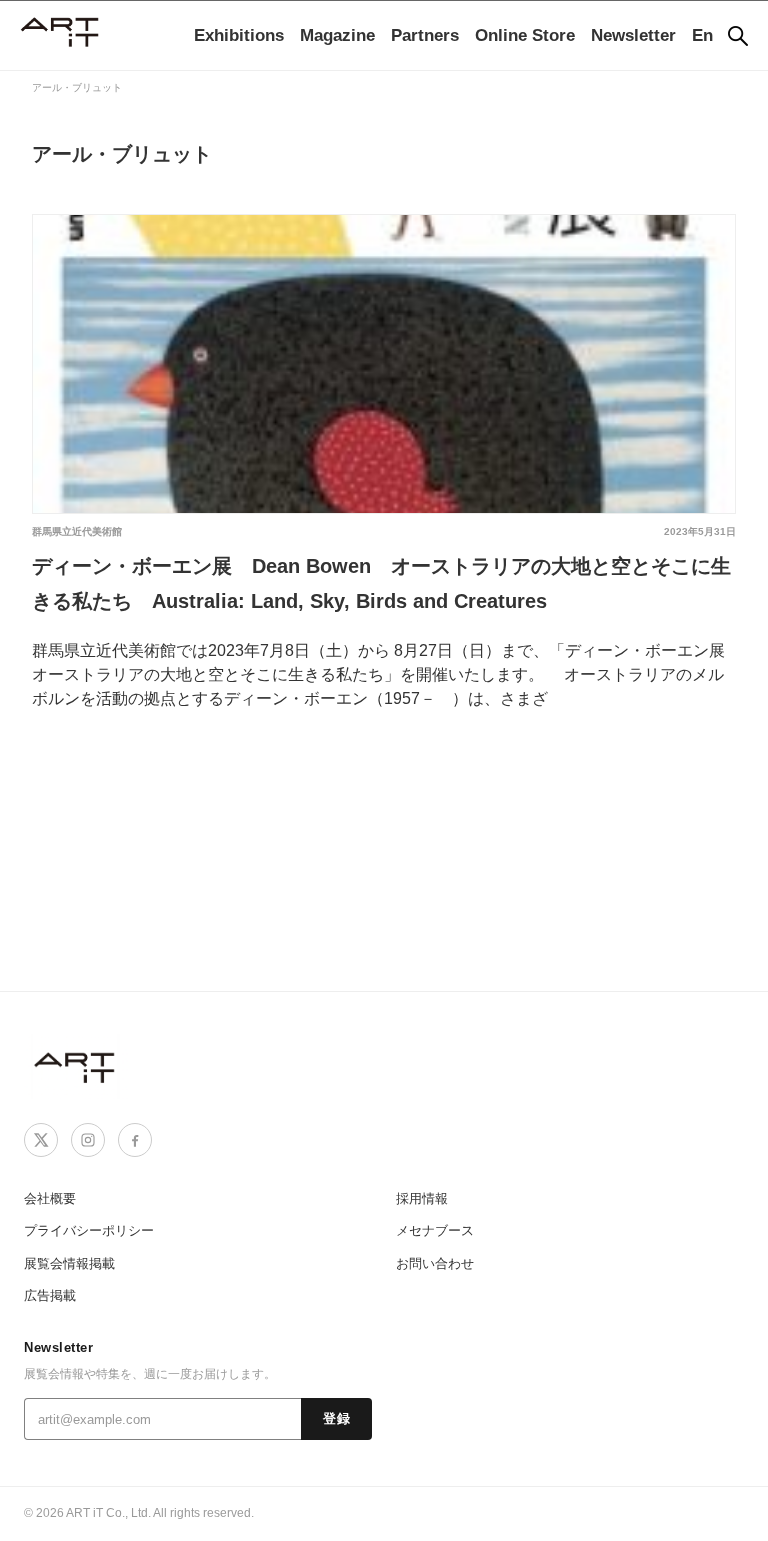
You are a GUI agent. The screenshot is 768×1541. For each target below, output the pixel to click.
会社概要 (50, 1198)
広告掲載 (50, 1295)
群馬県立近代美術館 (77, 531)
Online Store (525, 35)
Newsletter (633, 35)
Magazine (337, 35)
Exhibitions (239, 35)
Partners (425, 35)
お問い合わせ (435, 1263)
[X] (41, 1140)
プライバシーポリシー (89, 1230)
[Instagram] (88, 1140)
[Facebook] (135, 1140)
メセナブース (435, 1230)
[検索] (738, 36)
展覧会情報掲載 (69, 1263)
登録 (336, 1419)
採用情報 (422, 1198)
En (702, 35)
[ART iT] (76, 1066)
